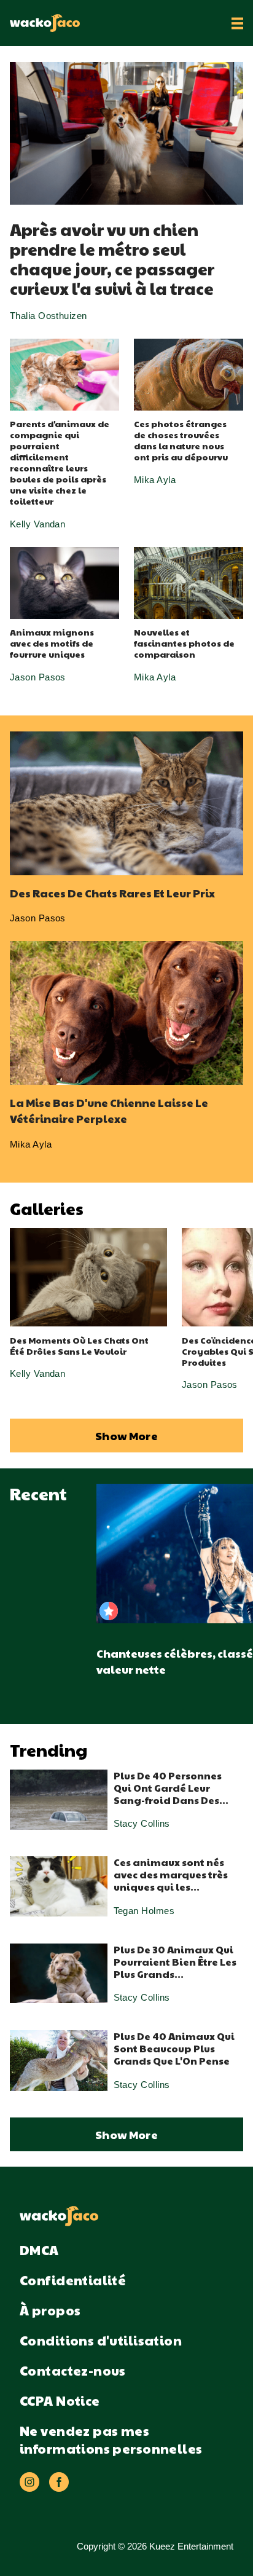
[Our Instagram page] (29, 2482)
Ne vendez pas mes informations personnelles (111, 2440)
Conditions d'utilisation (101, 2340)
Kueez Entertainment (191, 2546)
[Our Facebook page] (59, 2482)
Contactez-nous (73, 2370)
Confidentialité (73, 2280)
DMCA (39, 2250)
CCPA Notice (60, 2401)
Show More (126, 1436)
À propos (50, 2310)
